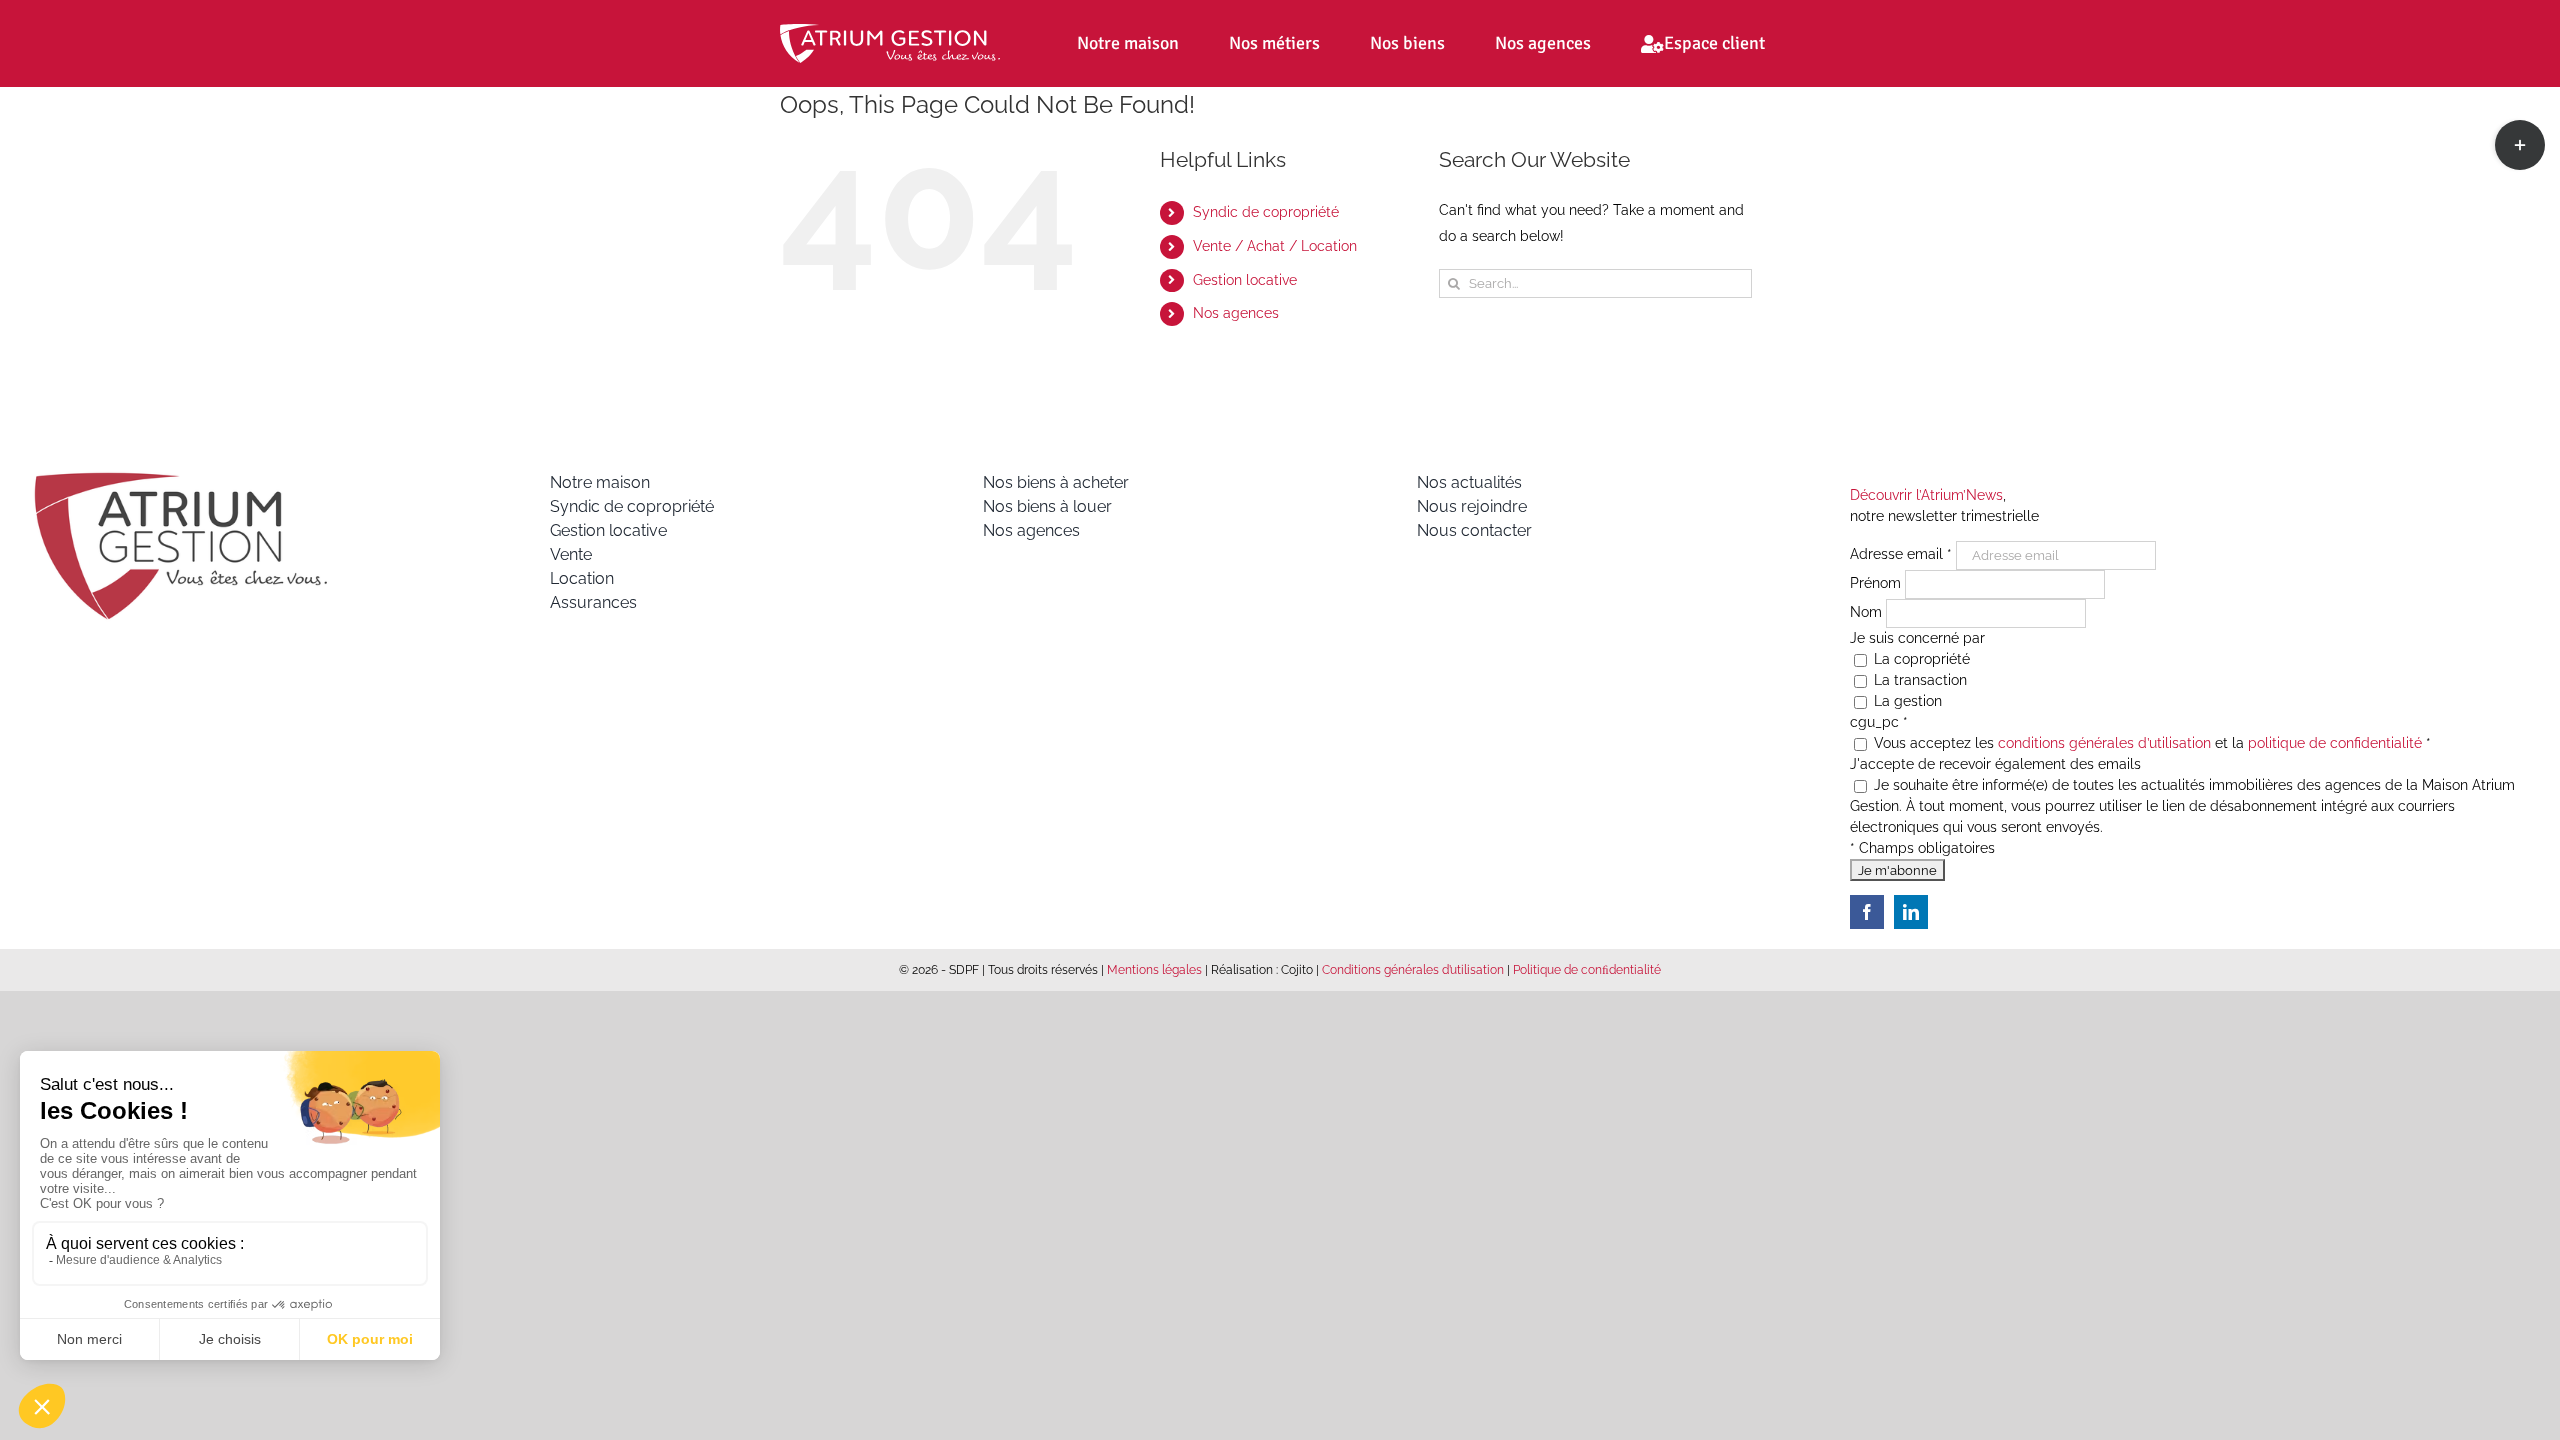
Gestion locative (1245, 280)
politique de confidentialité (2335, 743)
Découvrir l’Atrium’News (1926, 495)
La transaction (1918, 680)
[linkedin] (1911, 912)
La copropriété (1920, 659)
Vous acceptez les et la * (2150, 743)
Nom (1868, 612)
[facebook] (1867, 912)
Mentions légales (1154, 970)
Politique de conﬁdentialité (1587, 970)
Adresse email (1901, 554)
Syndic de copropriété (1266, 212)
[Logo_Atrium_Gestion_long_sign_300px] (890, 31)
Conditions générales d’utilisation (1413, 970)
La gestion (1906, 701)
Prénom (1877, 583)
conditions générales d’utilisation (2104, 743)
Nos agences (1236, 313)
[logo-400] (180, 478)
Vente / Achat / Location (1275, 246)
